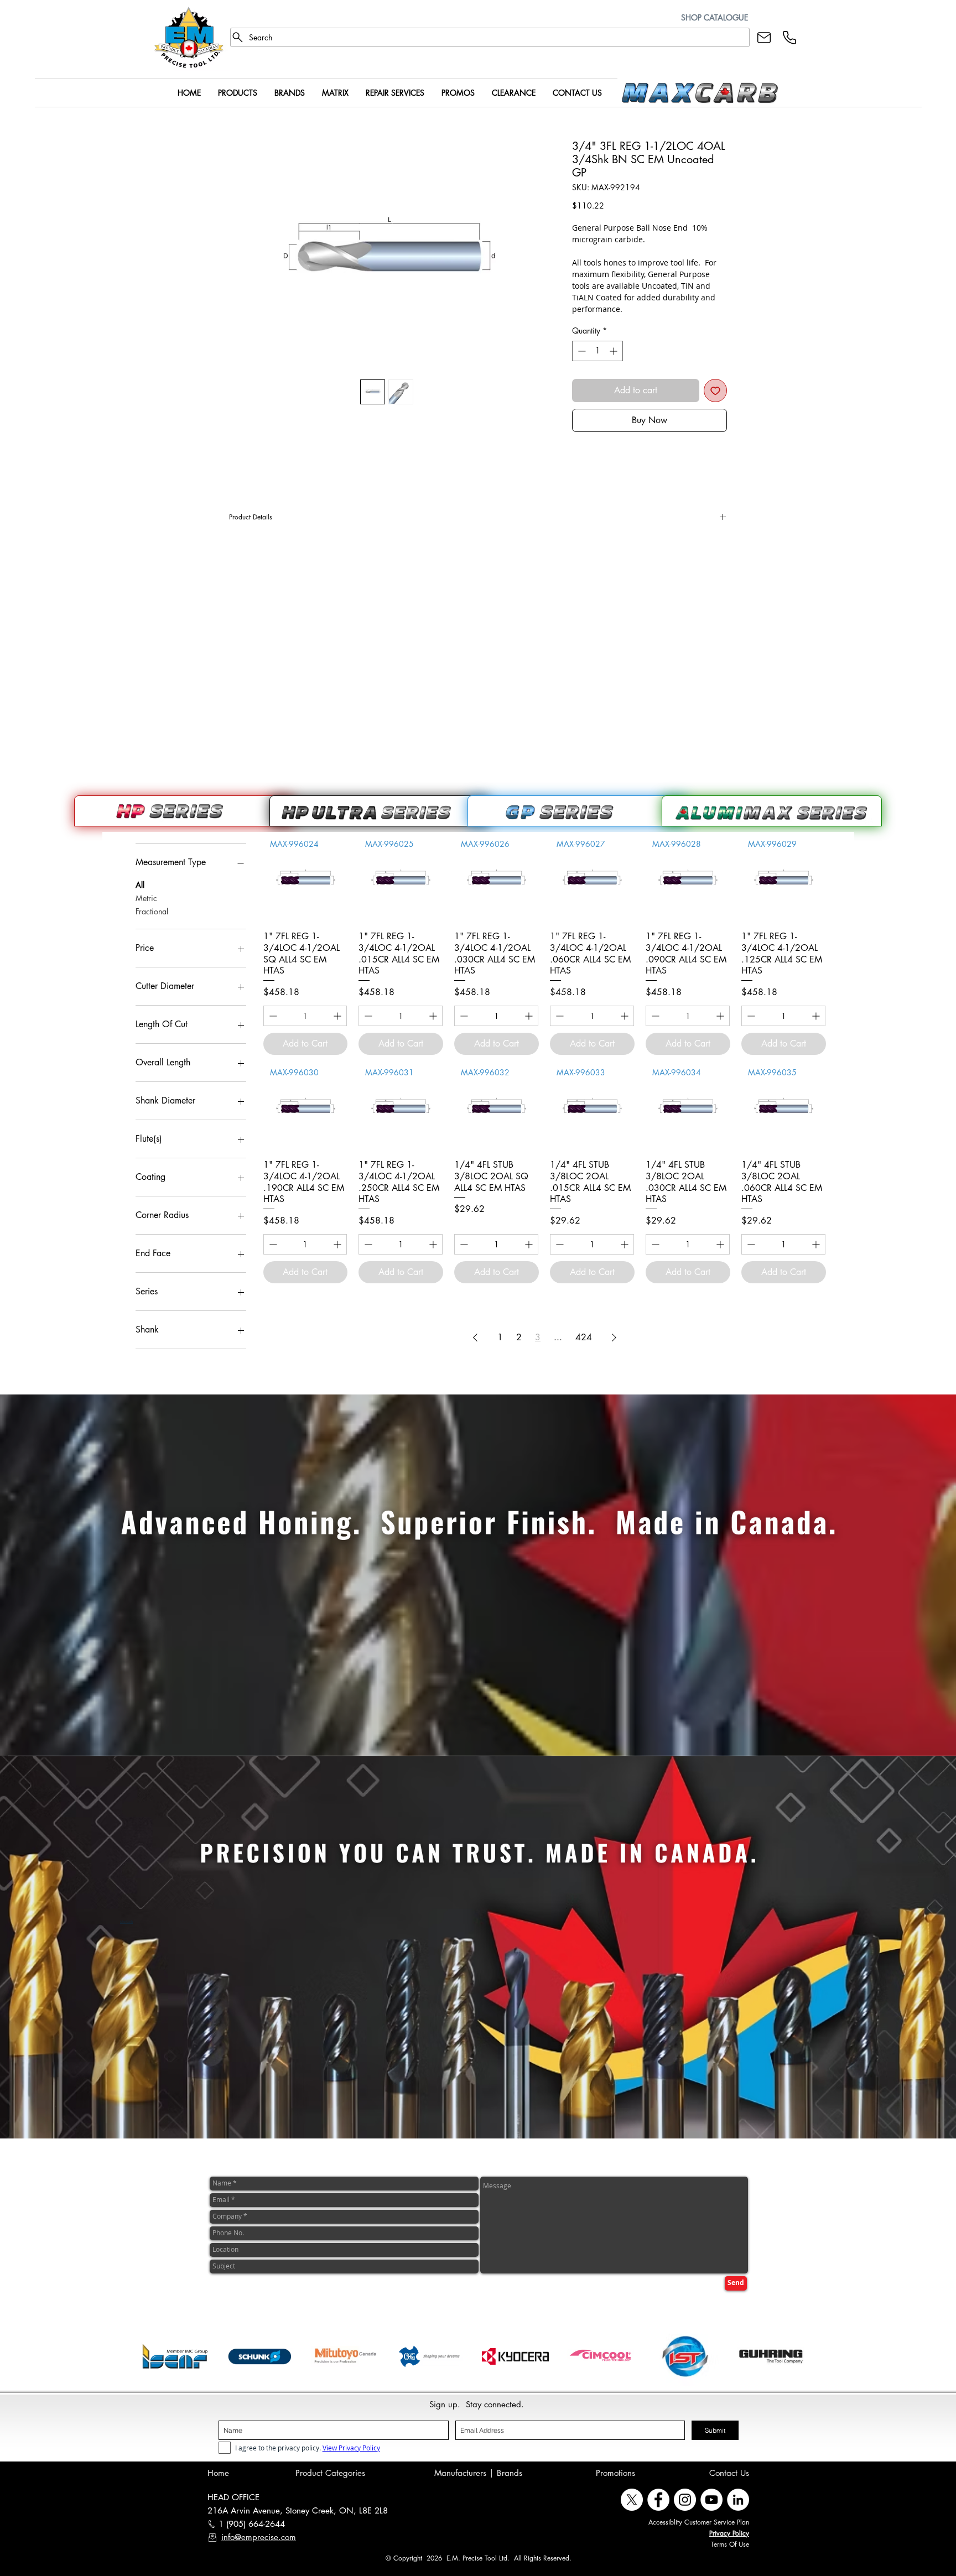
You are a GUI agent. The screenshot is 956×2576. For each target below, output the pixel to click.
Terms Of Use (730, 2544)
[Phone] (789, 37)
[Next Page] (614, 1338)
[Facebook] (658, 2500)
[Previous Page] (475, 1338)
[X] (632, 2500)
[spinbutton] (597, 351)
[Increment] (614, 351)
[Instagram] (685, 2500)
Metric (146, 898)
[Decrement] (581, 351)
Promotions (615, 2473)
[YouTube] (711, 2500)
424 (584, 1337)
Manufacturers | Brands (478, 2473)
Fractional (152, 911)
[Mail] (764, 37)
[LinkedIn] (738, 2500)
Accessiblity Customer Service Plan (699, 2522)
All (140, 885)
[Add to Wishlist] (715, 391)
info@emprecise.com (259, 2537)
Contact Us (729, 2473)
